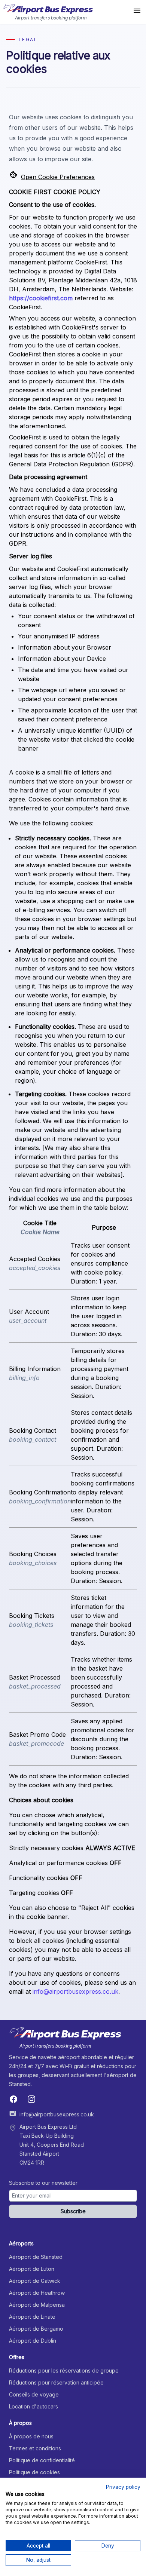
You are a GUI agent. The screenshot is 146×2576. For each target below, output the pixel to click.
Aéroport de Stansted (36, 2257)
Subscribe (73, 2211)
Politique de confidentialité (42, 2460)
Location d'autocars (34, 2406)
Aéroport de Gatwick (35, 2281)
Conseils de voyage (34, 2394)
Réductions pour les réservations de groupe (64, 2370)
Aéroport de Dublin (33, 2341)
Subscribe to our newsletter (43, 2183)
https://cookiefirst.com (41, 298)
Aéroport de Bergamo (36, 2329)
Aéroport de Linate (32, 2317)
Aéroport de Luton (32, 2269)
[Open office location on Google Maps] (13, 2128)
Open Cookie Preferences (58, 177)
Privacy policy (123, 2487)
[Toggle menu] (137, 12)
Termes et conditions (35, 2448)
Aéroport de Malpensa (37, 2305)
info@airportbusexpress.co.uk (75, 1991)
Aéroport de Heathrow (37, 2293)
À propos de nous (31, 2436)
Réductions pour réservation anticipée (56, 2382)
